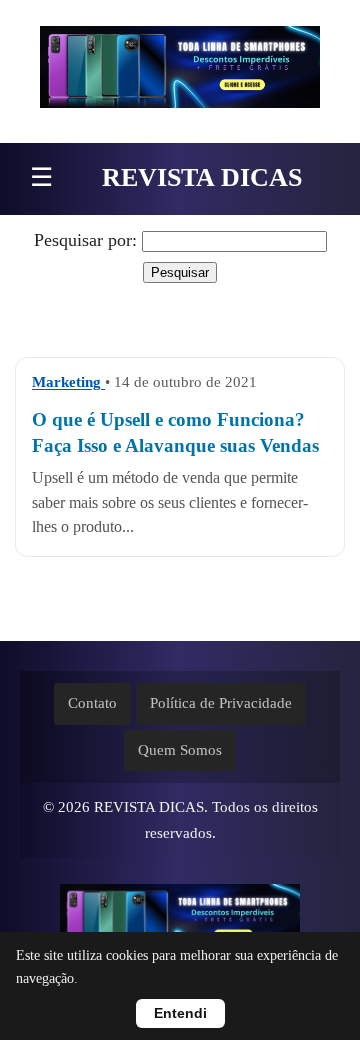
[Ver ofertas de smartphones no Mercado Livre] (180, 71)
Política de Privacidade (221, 703)
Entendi (180, 1013)
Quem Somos (180, 750)
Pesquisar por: (85, 240)
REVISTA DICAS (202, 177)
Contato (92, 703)
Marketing (68, 382)
